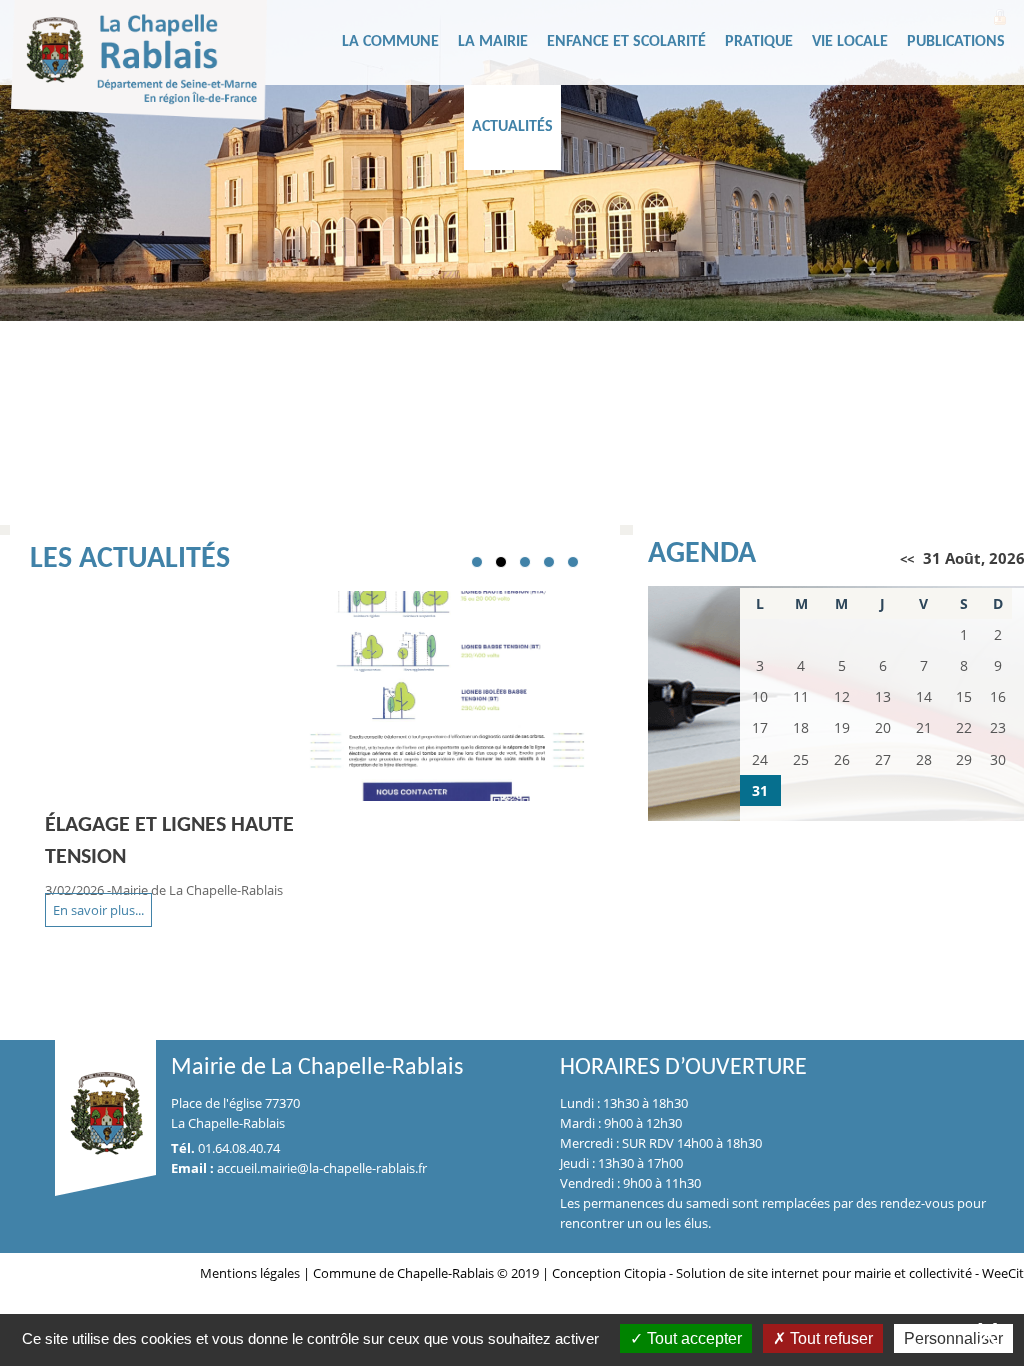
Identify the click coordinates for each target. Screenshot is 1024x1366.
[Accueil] (171, 65)
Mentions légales (251, 1273)
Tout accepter (692, 1338)
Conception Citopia (609, 1273)
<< (907, 559)
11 (623, 502)
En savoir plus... (98, 910)
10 (599, 502)
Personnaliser (953, 1338)
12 (647, 502)
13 (671, 502)
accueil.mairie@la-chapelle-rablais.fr (322, 1168)
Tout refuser (829, 1338)
